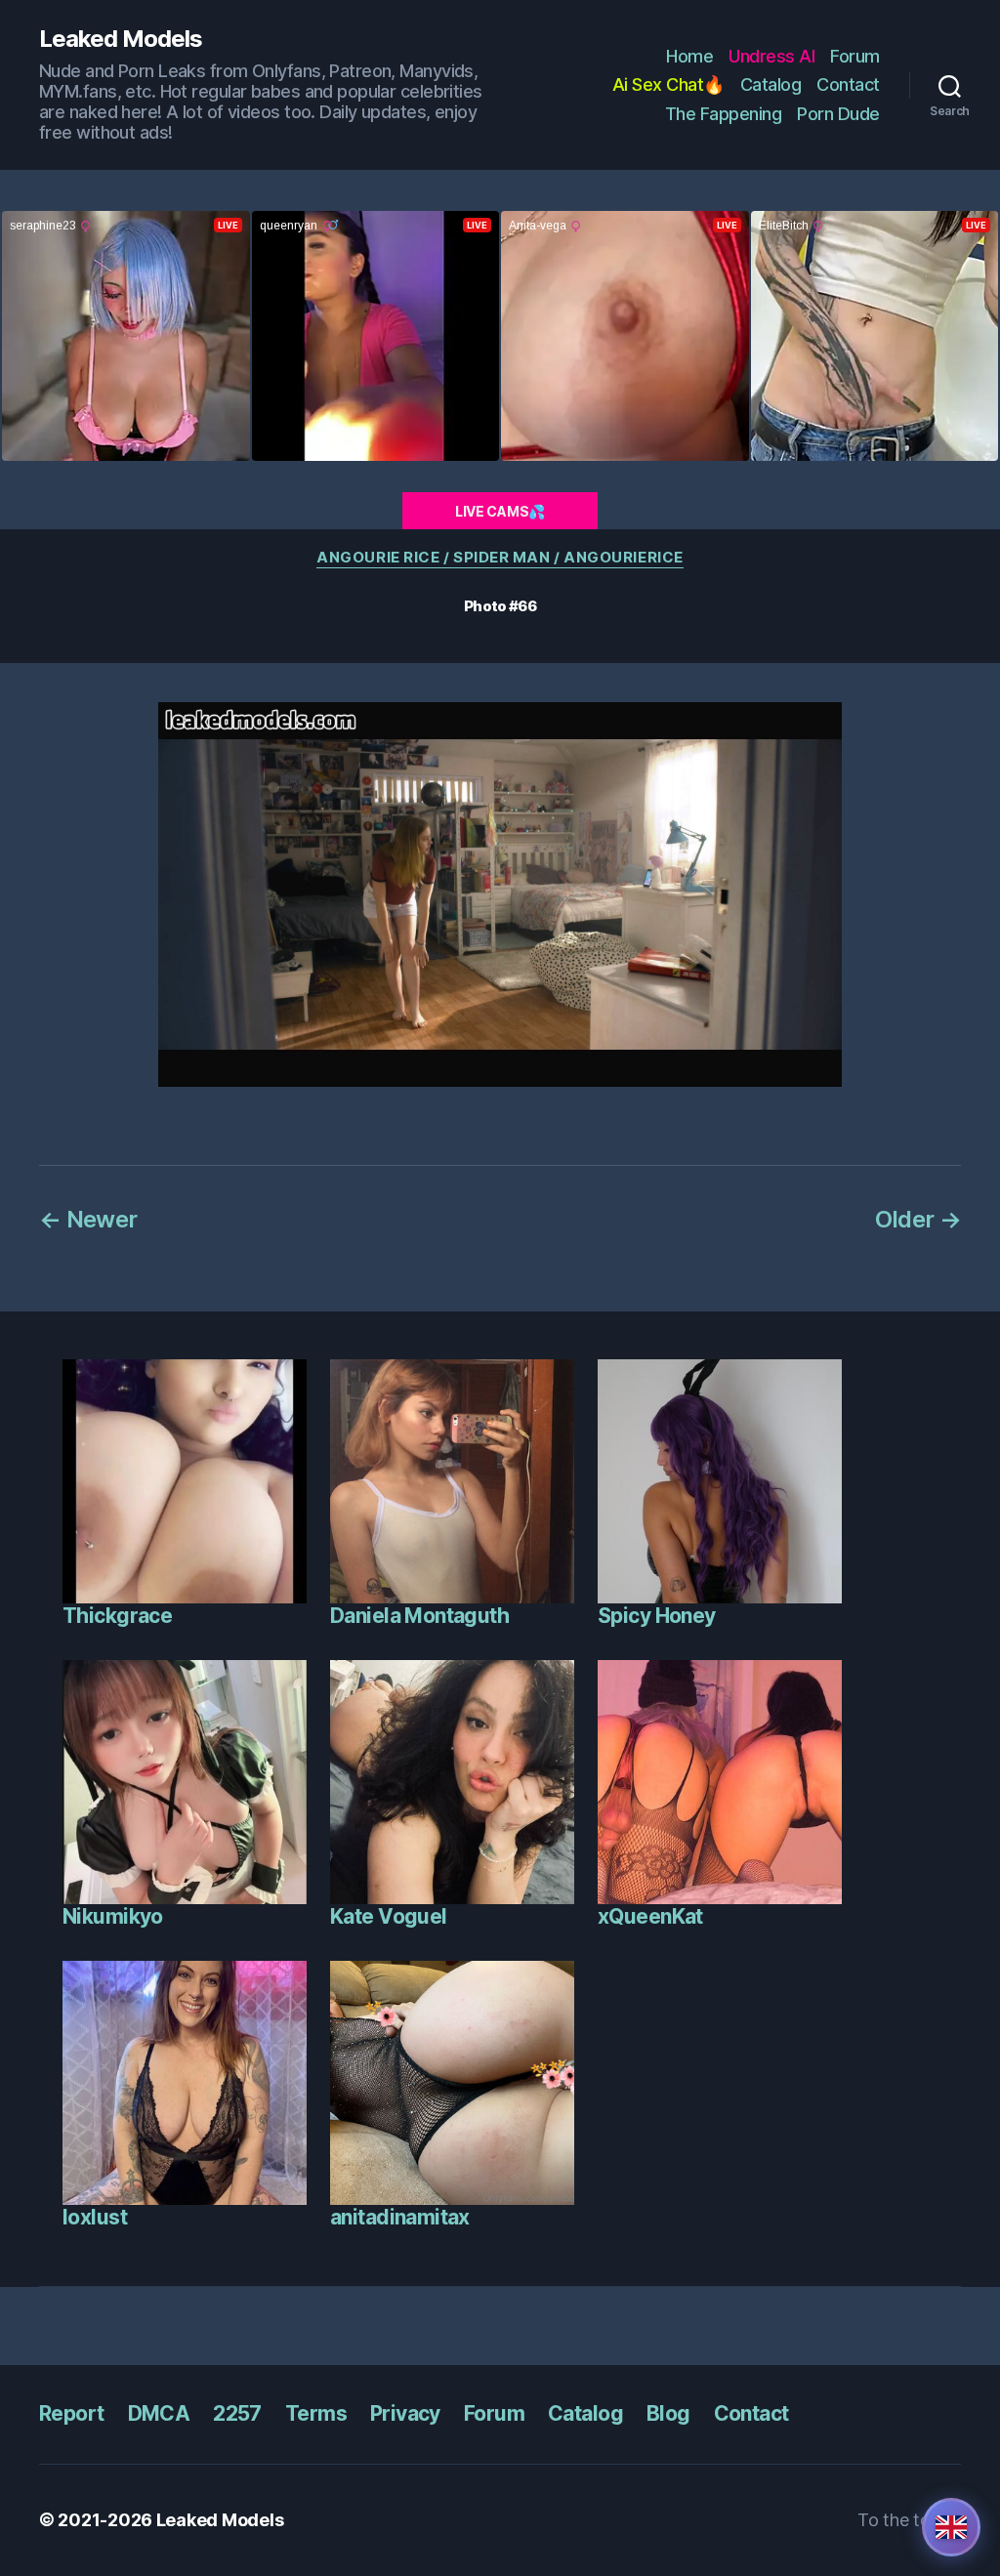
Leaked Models (121, 39)
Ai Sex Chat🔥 (668, 84)
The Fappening (724, 114)
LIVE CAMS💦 (500, 511)
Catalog (771, 84)
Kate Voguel (389, 1916)
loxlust (95, 2217)
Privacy (405, 2413)
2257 (237, 2413)
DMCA (159, 2413)
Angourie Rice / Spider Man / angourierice (500, 558)
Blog (668, 2413)
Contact (848, 84)
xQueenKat (650, 1916)
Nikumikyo (113, 1916)
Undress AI (771, 56)
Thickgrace (117, 1616)
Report (72, 2413)
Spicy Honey (657, 1616)
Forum (855, 56)
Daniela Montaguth (419, 1616)
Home (689, 56)
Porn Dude (838, 114)
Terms (316, 2413)
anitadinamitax (400, 2217)
